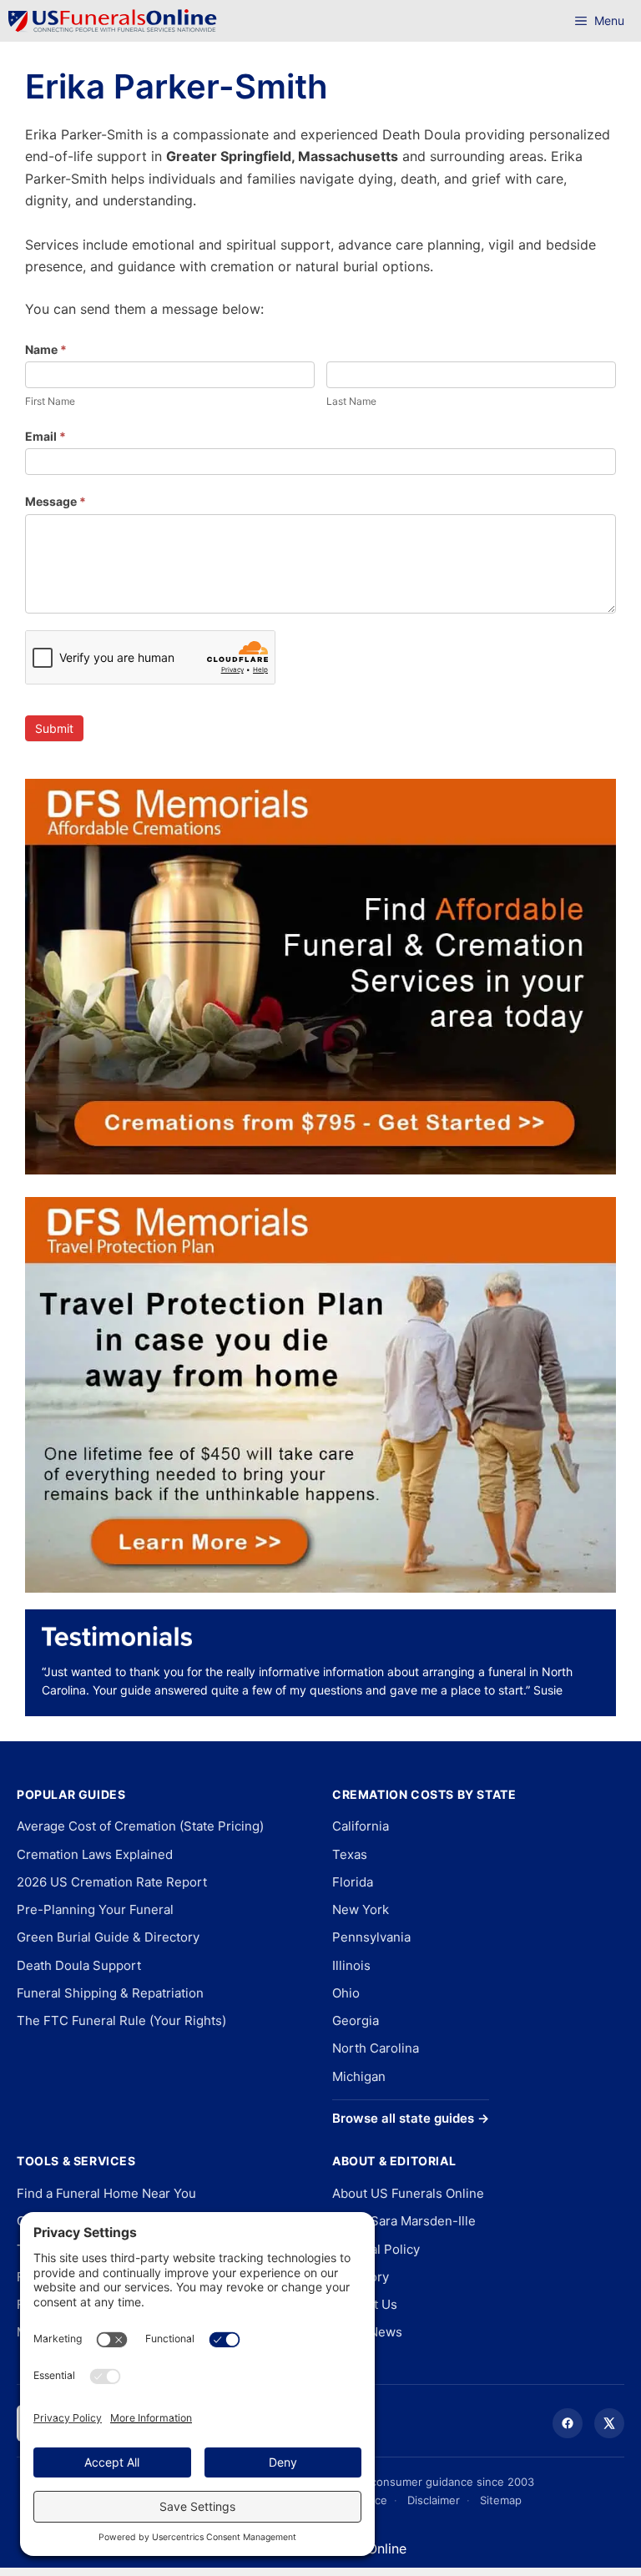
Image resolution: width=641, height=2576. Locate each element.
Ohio (346, 1993)
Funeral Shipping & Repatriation (110, 1993)
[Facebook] (568, 2423)
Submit (54, 728)
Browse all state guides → (411, 2118)
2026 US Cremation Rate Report (112, 1882)
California (361, 1826)
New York (361, 1909)
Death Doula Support (79, 1965)
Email (45, 436)
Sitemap (501, 2500)
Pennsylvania (371, 1937)
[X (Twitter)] (609, 2423)
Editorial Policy (376, 2249)
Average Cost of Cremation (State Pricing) (140, 1826)
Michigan (359, 2076)
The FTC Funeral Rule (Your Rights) (121, 2020)
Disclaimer (434, 2500)
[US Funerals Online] (113, 21)
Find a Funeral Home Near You (106, 2193)
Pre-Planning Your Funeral (95, 1909)
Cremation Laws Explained (95, 1854)
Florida (353, 1882)
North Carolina (376, 2048)
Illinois (351, 1965)
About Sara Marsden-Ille (404, 2221)
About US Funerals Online (408, 2193)
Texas (350, 1854)
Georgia (356, 2020)
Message (56, 501)
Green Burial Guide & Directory (108, 1937)
